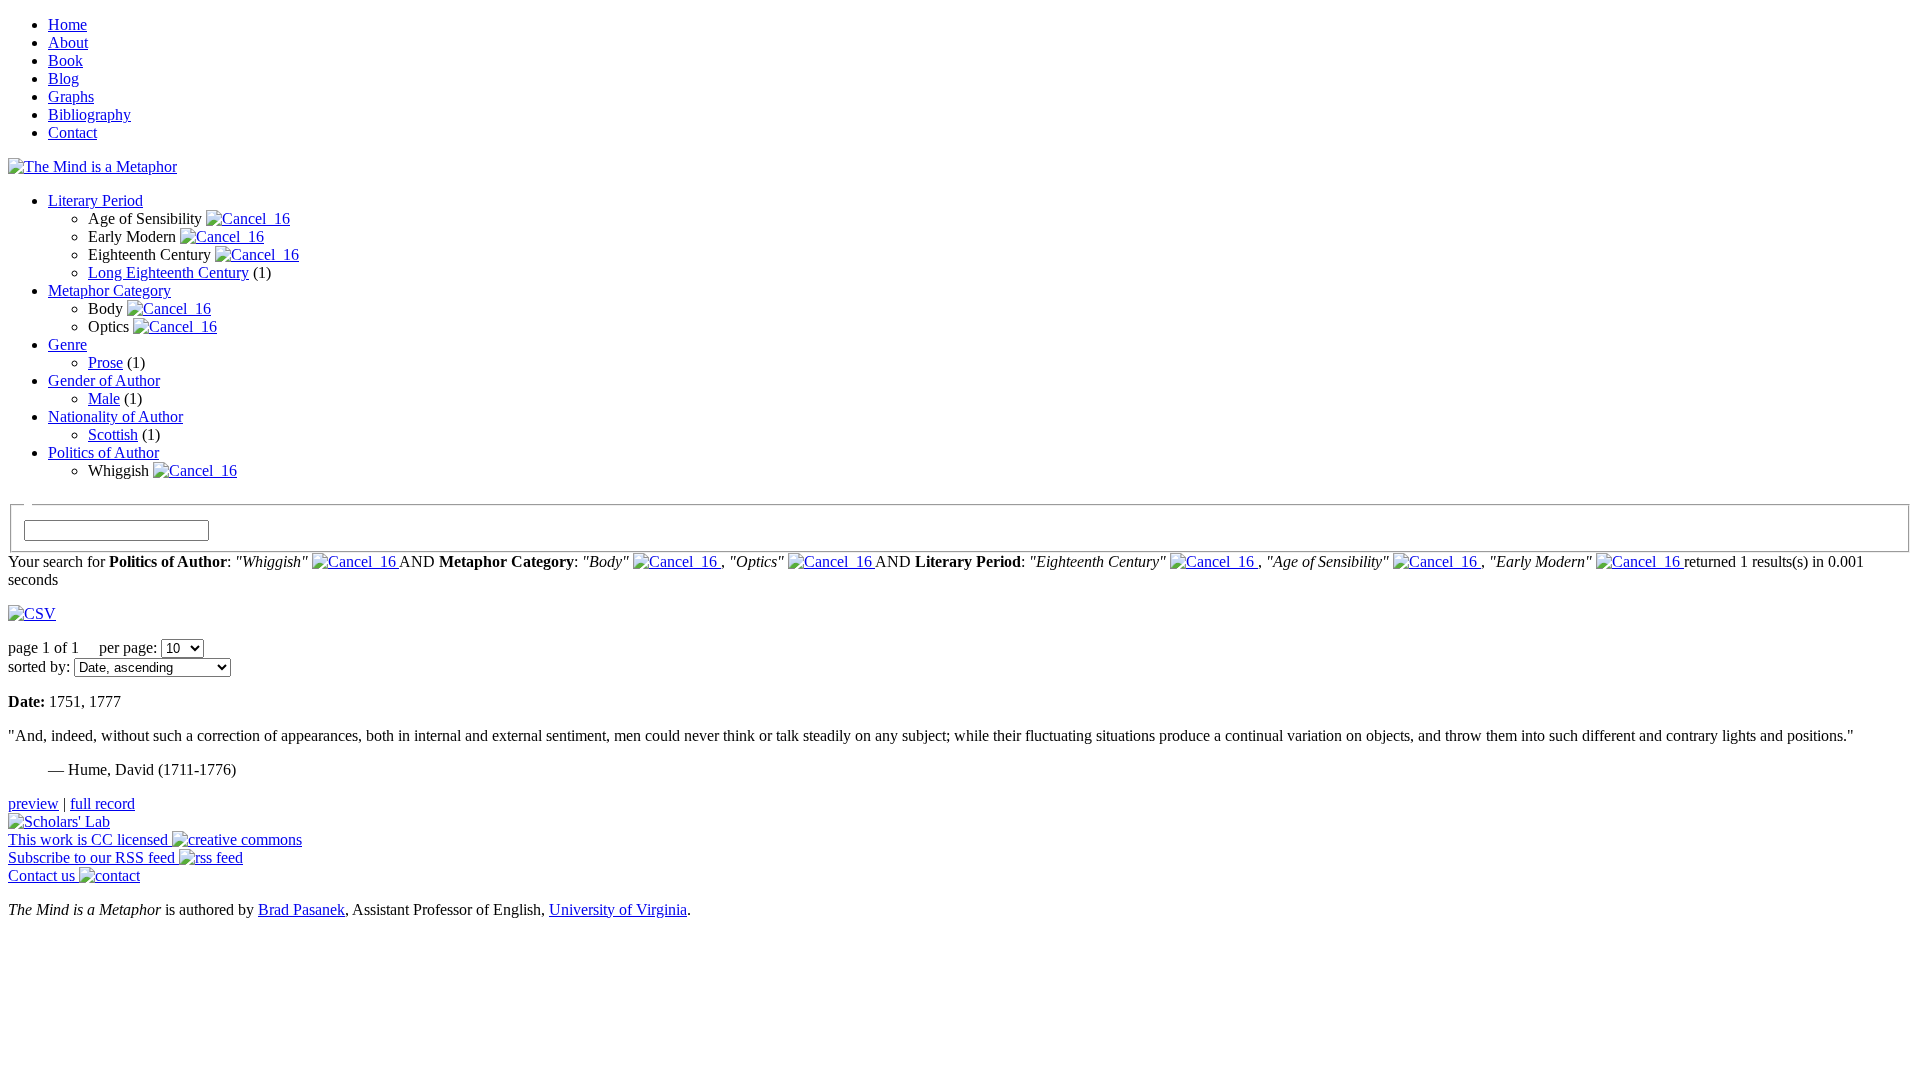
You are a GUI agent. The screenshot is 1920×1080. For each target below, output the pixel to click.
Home (67, 24)
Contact (72, 132)
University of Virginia (618, 909)
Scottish (113, 434)
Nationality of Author (115, 416)
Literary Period (95, 200)
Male (104, 398)
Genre (67, 344)
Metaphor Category (109, 290)
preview (33, 803)
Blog (63, 78)
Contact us (43, 875)
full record (102, 803)
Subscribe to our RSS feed (93, 857)
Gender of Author (104, 380)
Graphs (71, 96)
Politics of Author (103, 452)
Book (65, 60)
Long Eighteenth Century (168, 272)
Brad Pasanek (301, 909)
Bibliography (89, 114)
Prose (105, 362)
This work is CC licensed (90, 839)
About (68, 42)
